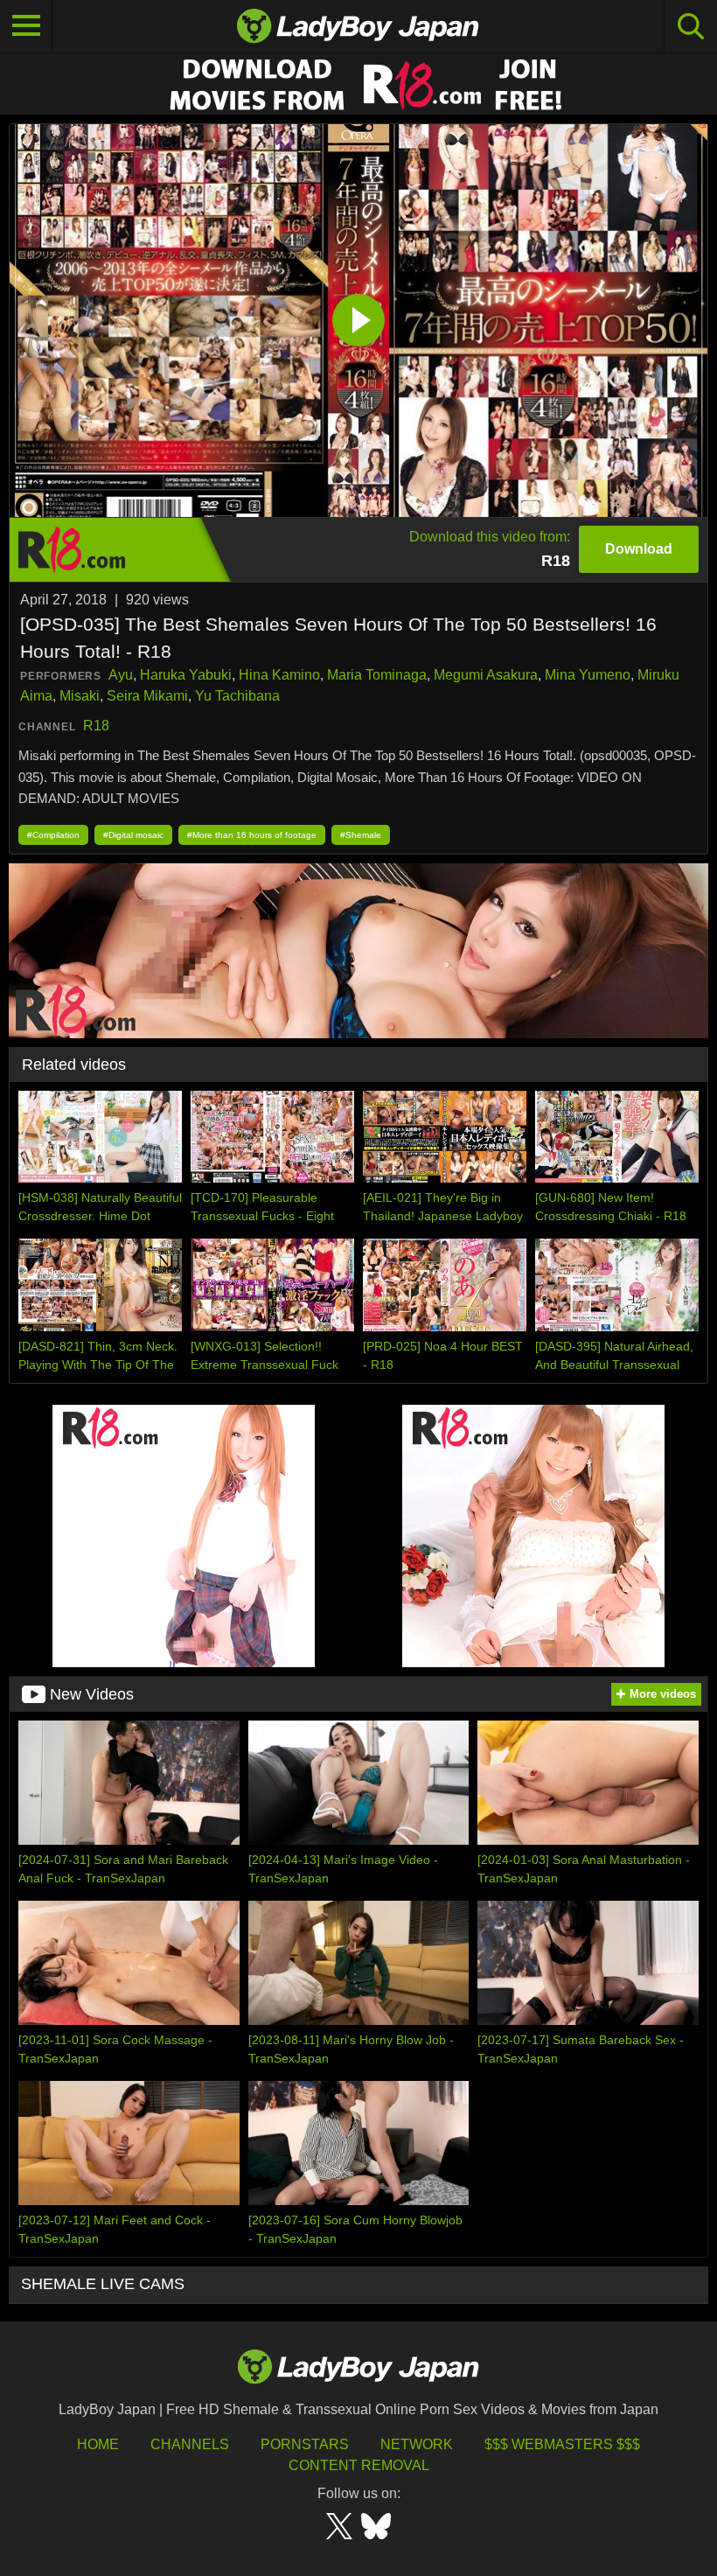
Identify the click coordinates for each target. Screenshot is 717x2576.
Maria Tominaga (377, 675)
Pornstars (305, 2444)
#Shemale (361, 835)
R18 (96, 726)
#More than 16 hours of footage (252, 835)
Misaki (80, 696)
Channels (190, 2444)
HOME (98, 2444)
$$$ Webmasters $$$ (562, 2444)
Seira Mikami (147, 696)
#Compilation (53, 835)
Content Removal (359, 2465)
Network (417, 2444)
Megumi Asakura (486, 675)
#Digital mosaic (133, 835)
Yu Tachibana (237, 696)
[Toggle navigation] (26, 26)
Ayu (121, 675)
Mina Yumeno (588, 675)
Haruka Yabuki (186, 675)
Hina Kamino (279, 675)
